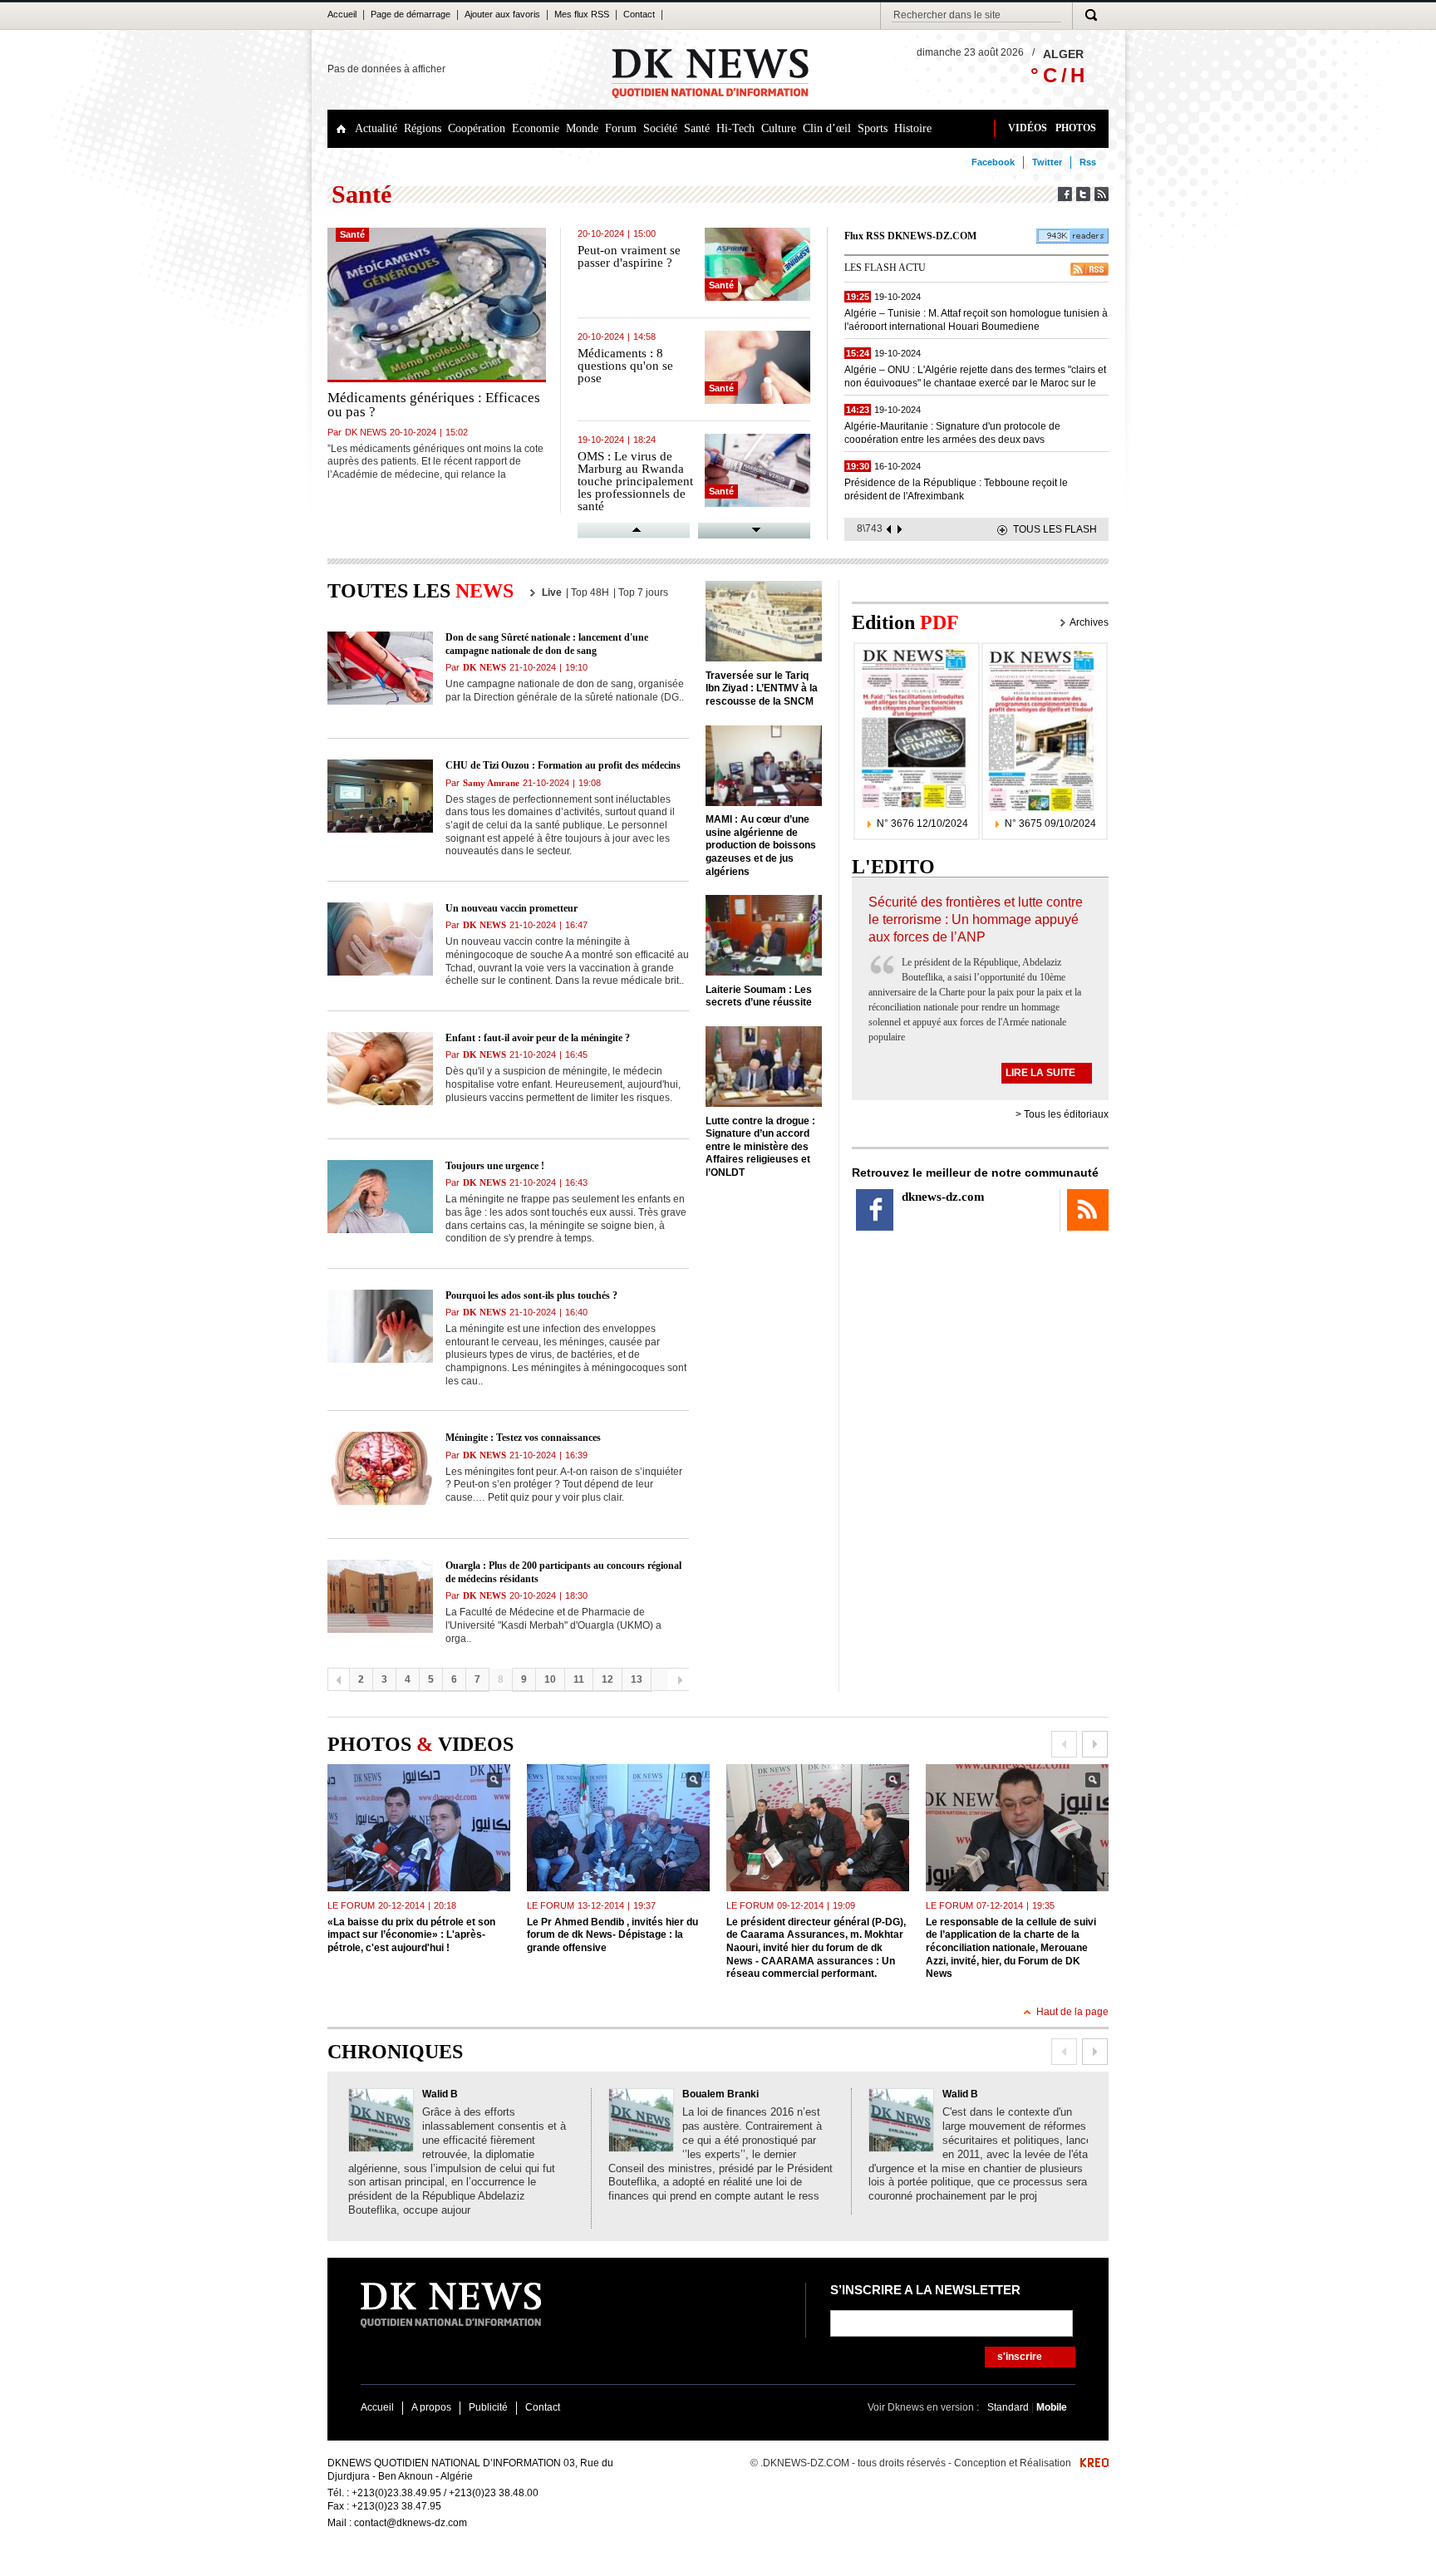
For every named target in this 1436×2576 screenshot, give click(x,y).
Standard (1009, 2407)
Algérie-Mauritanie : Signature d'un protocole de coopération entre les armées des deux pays (952, 432)
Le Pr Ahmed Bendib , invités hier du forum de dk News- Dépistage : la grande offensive (612, 1935)
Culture (779, 128)
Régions (423, 128)
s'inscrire (1020, 2357)
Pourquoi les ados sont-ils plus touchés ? (531, 1295)
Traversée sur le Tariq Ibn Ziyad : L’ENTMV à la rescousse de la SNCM (762, 688)
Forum (621, 128)
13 (637, 1679)
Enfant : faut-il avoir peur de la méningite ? (538, 1038)
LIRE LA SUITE (1040, 1073)
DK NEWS (366, 432)
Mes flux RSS (582, 14)
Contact (639, 14)
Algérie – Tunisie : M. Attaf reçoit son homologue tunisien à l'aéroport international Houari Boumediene (976, 319)
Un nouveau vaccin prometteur (511, 908)
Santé (697, 128)
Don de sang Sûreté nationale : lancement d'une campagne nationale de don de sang (547, 644)
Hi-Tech (735, 128)
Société (660, 128)
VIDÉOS (1028, 128)
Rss (1088, 162)
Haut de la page (1072, 2012)
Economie (536, 128)
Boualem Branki (720, 2094)
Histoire (913, 128)
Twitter (1047, 162)
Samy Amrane (491, 783)
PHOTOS (1076, 128)
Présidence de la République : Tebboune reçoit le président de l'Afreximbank (956, 488)
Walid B (440, 2094)
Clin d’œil (827, 128)
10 (550, 1679)
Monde (582, 128)
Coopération (477, 128)
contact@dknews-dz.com (411, 2523)
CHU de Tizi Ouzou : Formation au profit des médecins (563, 765)
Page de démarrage (411, 14)
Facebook (993, 162)
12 (607, 1679)
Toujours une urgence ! (495, 1166)
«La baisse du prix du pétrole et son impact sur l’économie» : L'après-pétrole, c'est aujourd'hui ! (411, 1935)
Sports (873, 128)
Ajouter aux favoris (502, 14)
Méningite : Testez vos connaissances (523, 1438)
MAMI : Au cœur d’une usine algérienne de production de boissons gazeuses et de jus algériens (761, 845)
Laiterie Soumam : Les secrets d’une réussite (759, 996)
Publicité (488, 2407)
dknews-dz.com (943, 1197)
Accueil (342, 14)
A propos (431, 2407)
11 (579, 1679)
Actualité (376, 128)
